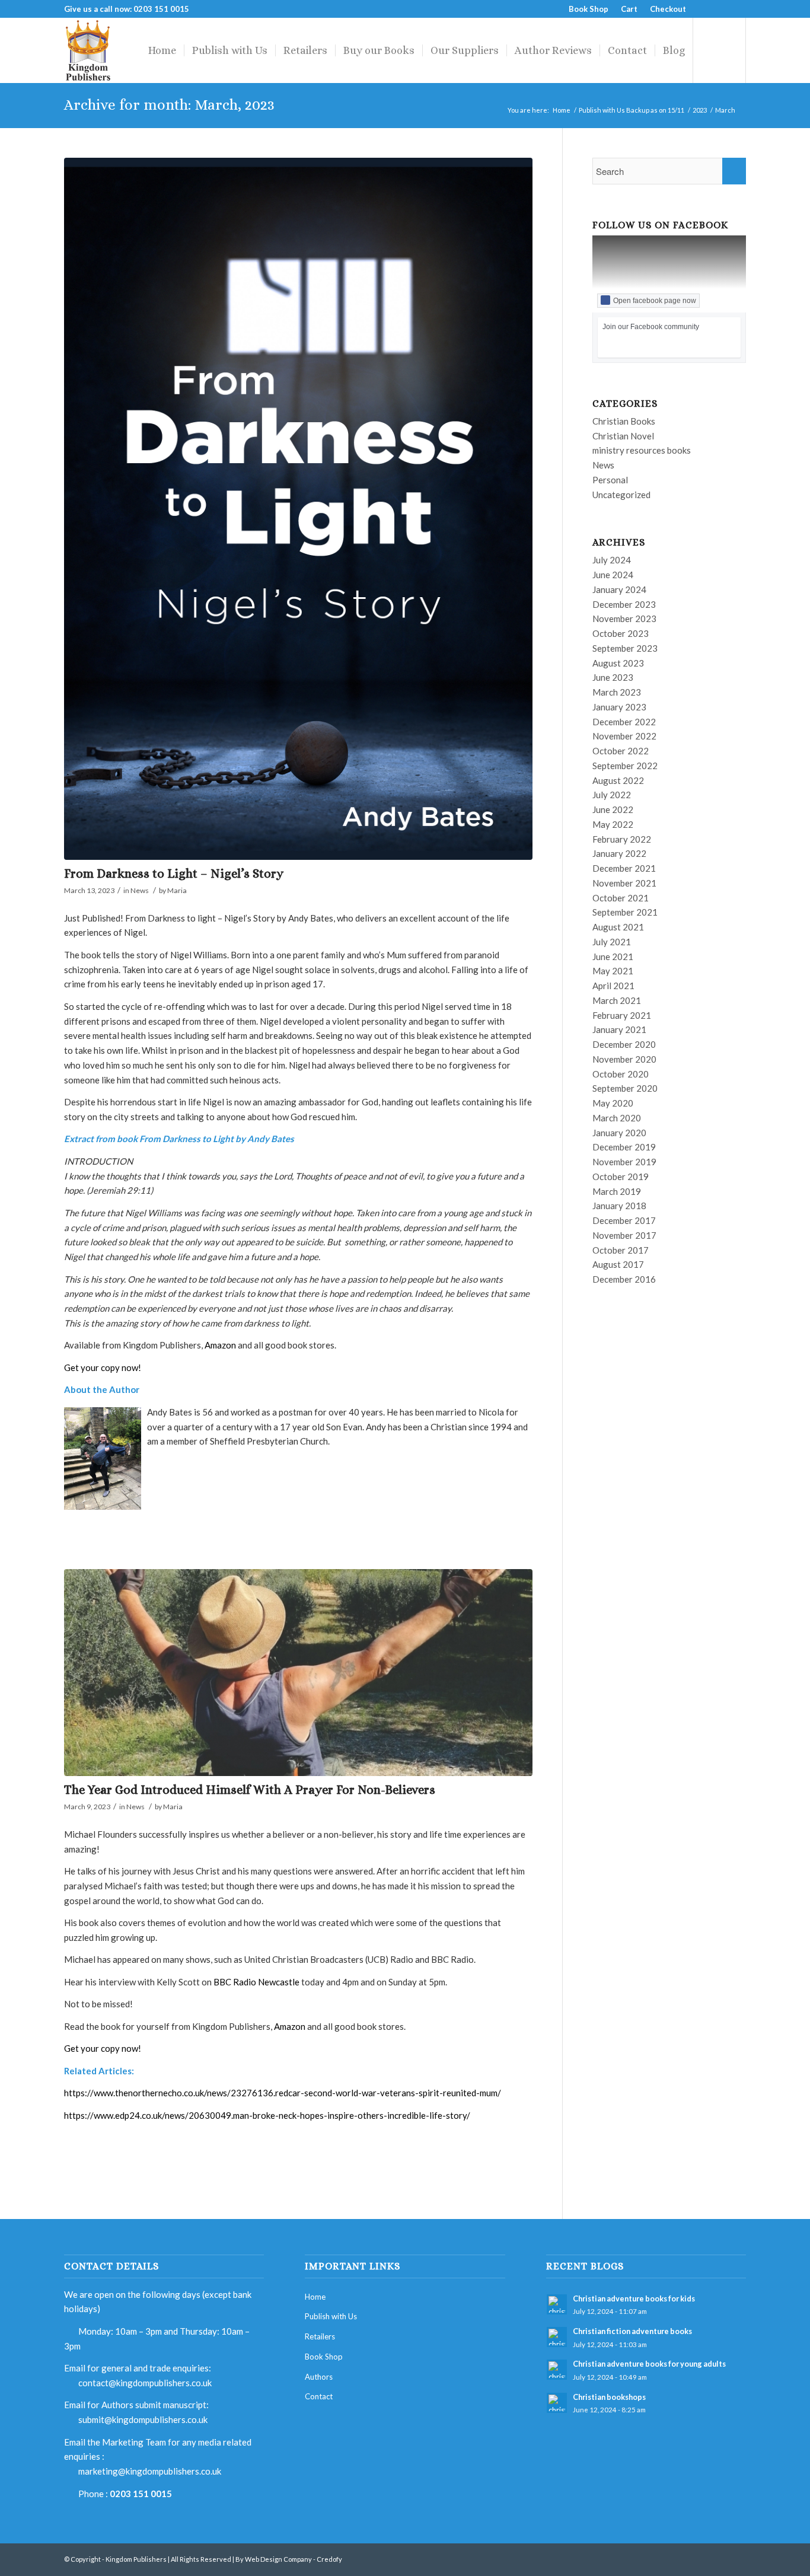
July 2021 (612, 942)
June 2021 (613, 957)
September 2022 (625, 766)
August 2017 (618, 1264)
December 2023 (624, 604)
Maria (177, 890)
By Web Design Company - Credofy (289, 2559)
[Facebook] (701, 9)
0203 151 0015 (141, 2494)
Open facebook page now (655, 301)
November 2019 (624, 1162)
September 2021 (625, 912)
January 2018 (619, 1206)
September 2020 (625, 1088)
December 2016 (624, 1279)
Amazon (220, 1345)
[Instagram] (737, 9)
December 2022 (624, 722)
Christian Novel (623, 436)
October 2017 (621, 1250)
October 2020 (621, 1074)
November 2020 (624, 1059)
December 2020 (624, 1044)
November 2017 (624, 1235)
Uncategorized (621, 495)
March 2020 (617, 1118)
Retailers (320, 2336)
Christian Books (624, 421)
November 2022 (624, 736)
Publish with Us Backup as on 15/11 (632, 110)
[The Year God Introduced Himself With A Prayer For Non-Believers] (298, 1673)
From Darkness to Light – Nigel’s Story (174, 873)
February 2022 (622, 839)
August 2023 (618, 663)
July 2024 (612, 560)
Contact (319, 2396)
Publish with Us (331, 2316)
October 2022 (621, 751)
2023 (700, 110)
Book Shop (589, 9)
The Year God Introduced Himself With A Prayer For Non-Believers (250, 1790)
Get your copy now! (103, 1367)
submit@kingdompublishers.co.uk (143, 2419)
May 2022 (613, 824)
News (140, 890)
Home (562, 110)
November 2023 (624, 619)
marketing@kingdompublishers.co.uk (150, 2471)
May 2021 (613, 971)
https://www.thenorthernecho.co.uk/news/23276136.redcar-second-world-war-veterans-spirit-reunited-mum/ (283, 2093)
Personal (610, 480)
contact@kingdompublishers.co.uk (145, 2383)
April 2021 (613, 986)
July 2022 (612, 795)
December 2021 (624, 868)
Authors (319, 2377)
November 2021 (624, 883)
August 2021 (618, 927)
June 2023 (613, 677)
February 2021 (622, 1015)
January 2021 (619, 1029)
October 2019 (621, 1177)
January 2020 (619, 1133)
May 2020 (613, 1103)
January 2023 (619, 707)
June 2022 (613, 809)
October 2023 (621, 633)
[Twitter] (719, 9)
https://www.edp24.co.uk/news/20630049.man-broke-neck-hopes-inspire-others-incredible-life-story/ (267, 2115)
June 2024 (613, 575)
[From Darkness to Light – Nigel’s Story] (298, 509)
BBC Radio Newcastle (256, 1982)
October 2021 (621, 898)
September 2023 (625, 648)
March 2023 (617, 692)
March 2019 (617, 1191)
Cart (629, 9)
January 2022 (619, 853)
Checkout (668, 9)
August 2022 (618, 780)
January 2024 (619, 589)
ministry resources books (642, 450)
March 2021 (617, 1000)
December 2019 (624, 1147)
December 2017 (624, 1220)
